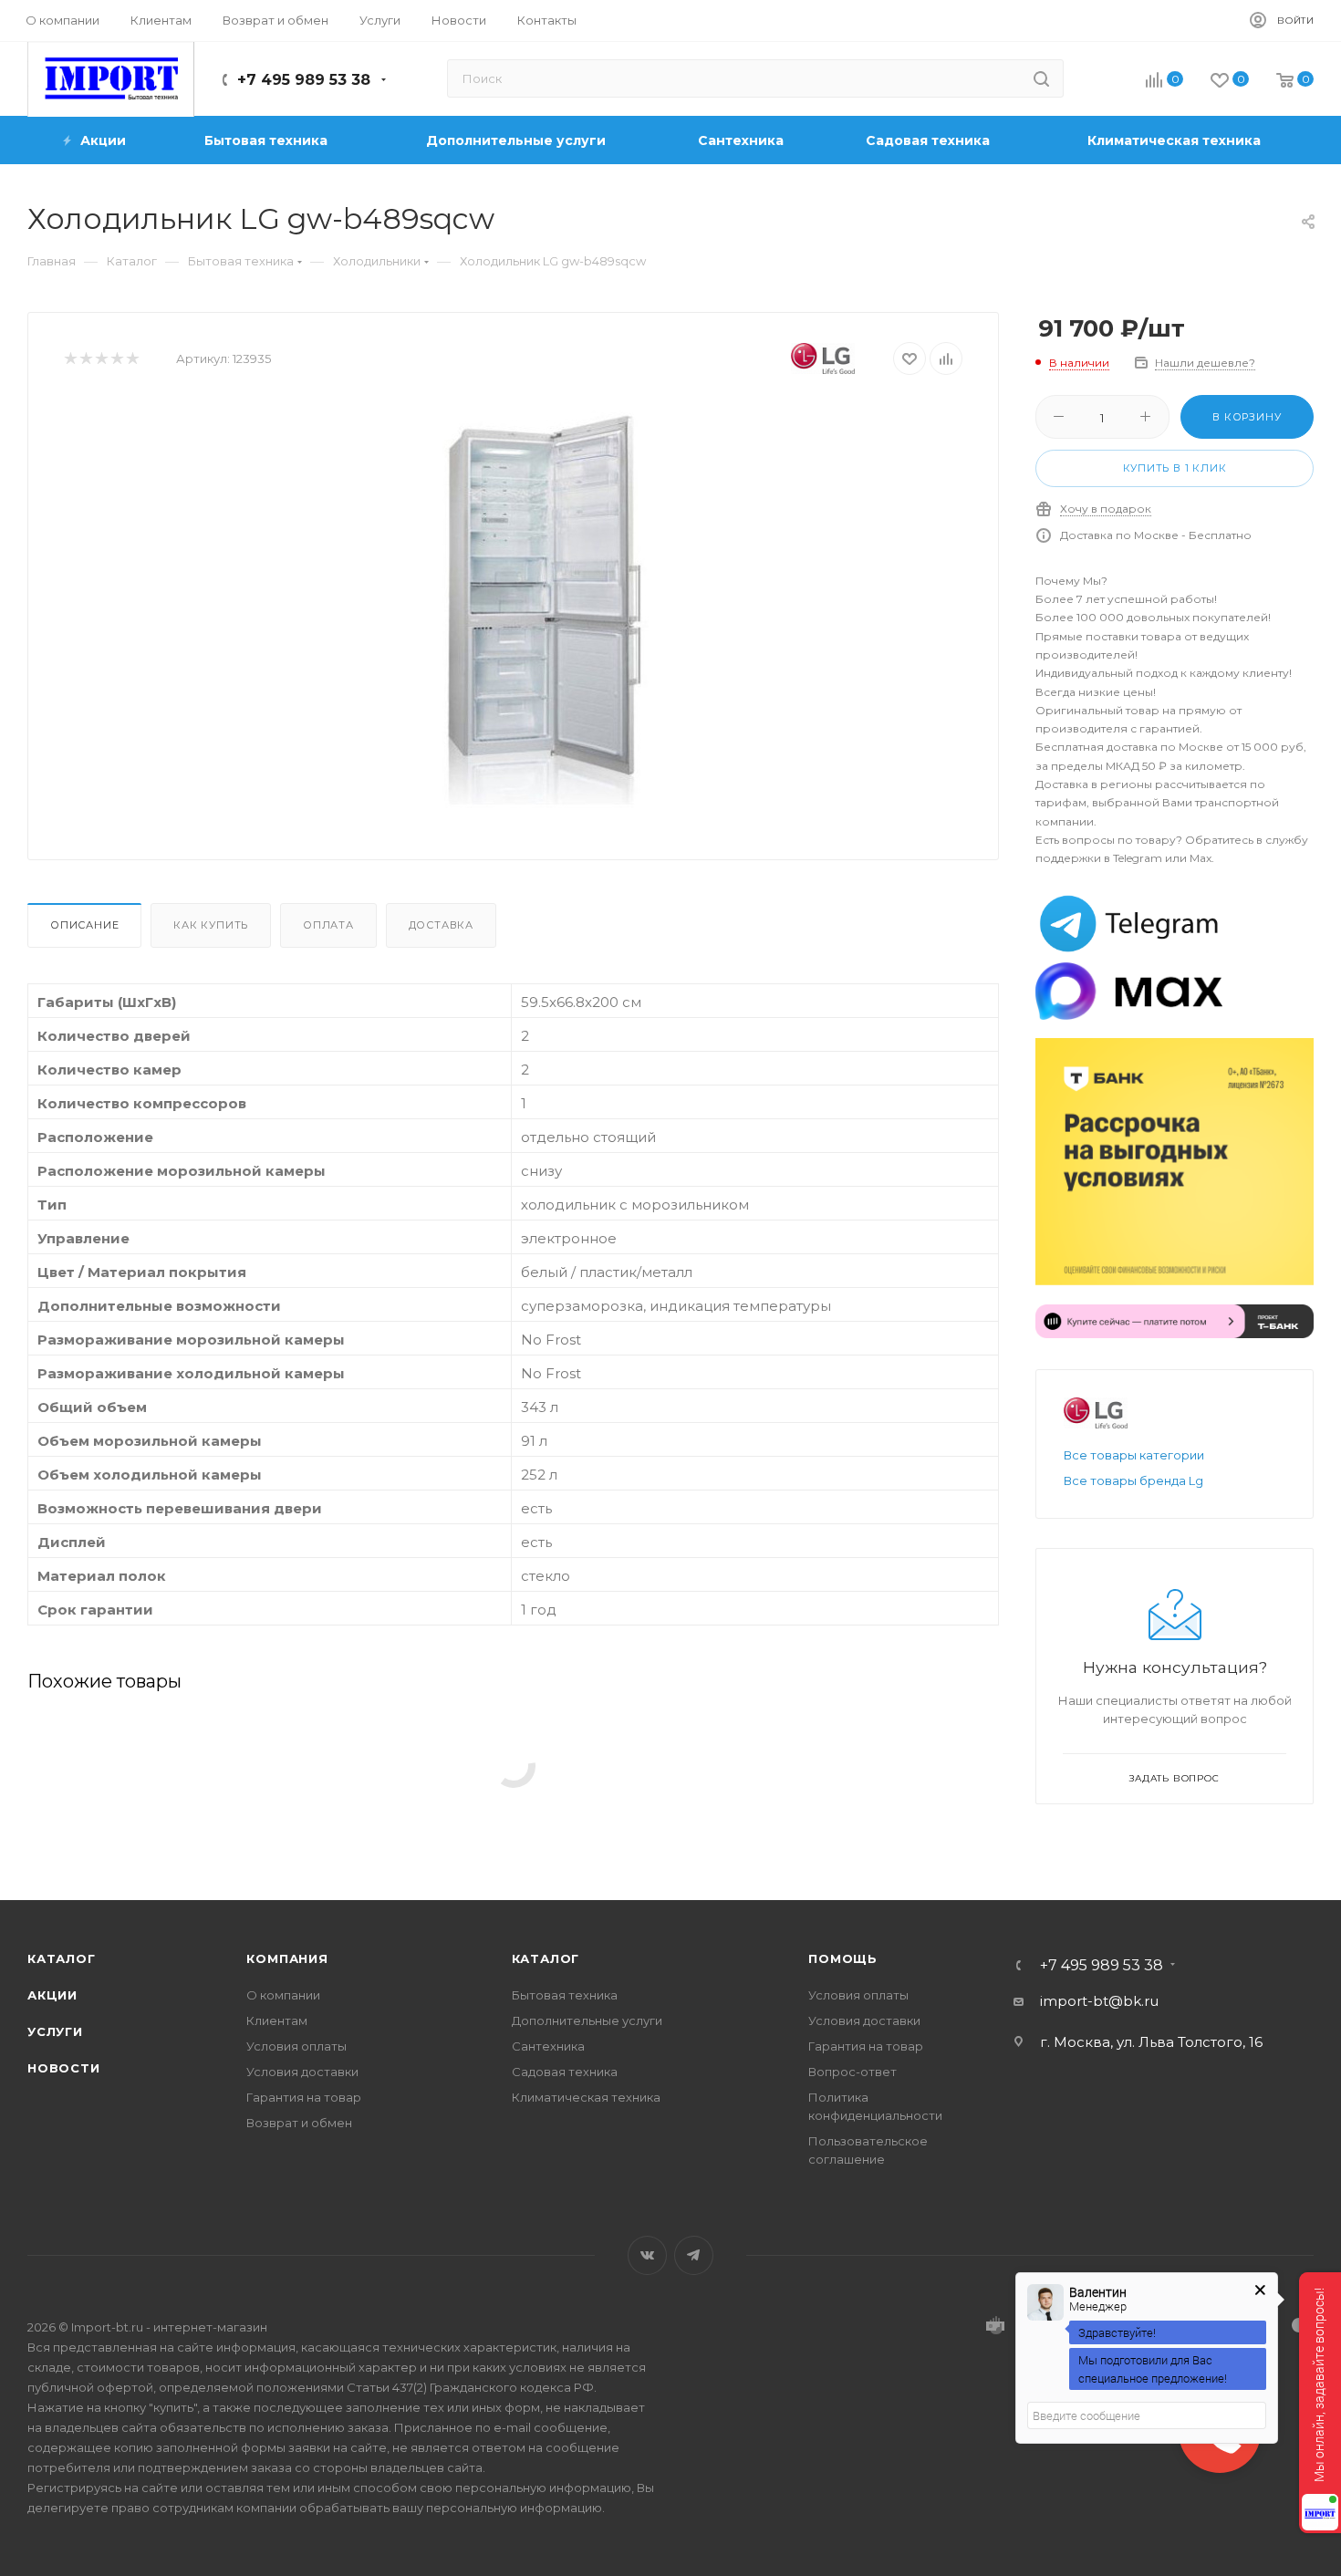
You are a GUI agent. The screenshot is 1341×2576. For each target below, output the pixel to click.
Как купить (211, 925)
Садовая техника (565, 2072)
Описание (84, 925)
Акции (52, 1995)
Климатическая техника (586, 2097)
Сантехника (548, 2046)
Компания (287, 1958)
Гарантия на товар (304, 2097)
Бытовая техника (565, 1995)
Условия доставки (302, 2072)
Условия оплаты (296, 2046)
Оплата (328, 925)
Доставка (441, 925)
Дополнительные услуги (587, 2020)
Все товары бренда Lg (1133, 1480)
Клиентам (277, 2020)
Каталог (62, 1958)
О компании (283, 1995)
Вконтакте (647, 2255)
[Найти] (1041, 78)
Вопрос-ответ (852, 2072)
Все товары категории (1134, 1455)
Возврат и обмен (299, 2123)
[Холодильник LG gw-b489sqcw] (544, 603)
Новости (64, 2068)
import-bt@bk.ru (1099, 2001)
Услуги (55, 2031)
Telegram (694, 2255)
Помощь (843, 1958)
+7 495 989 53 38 (304, 80)
